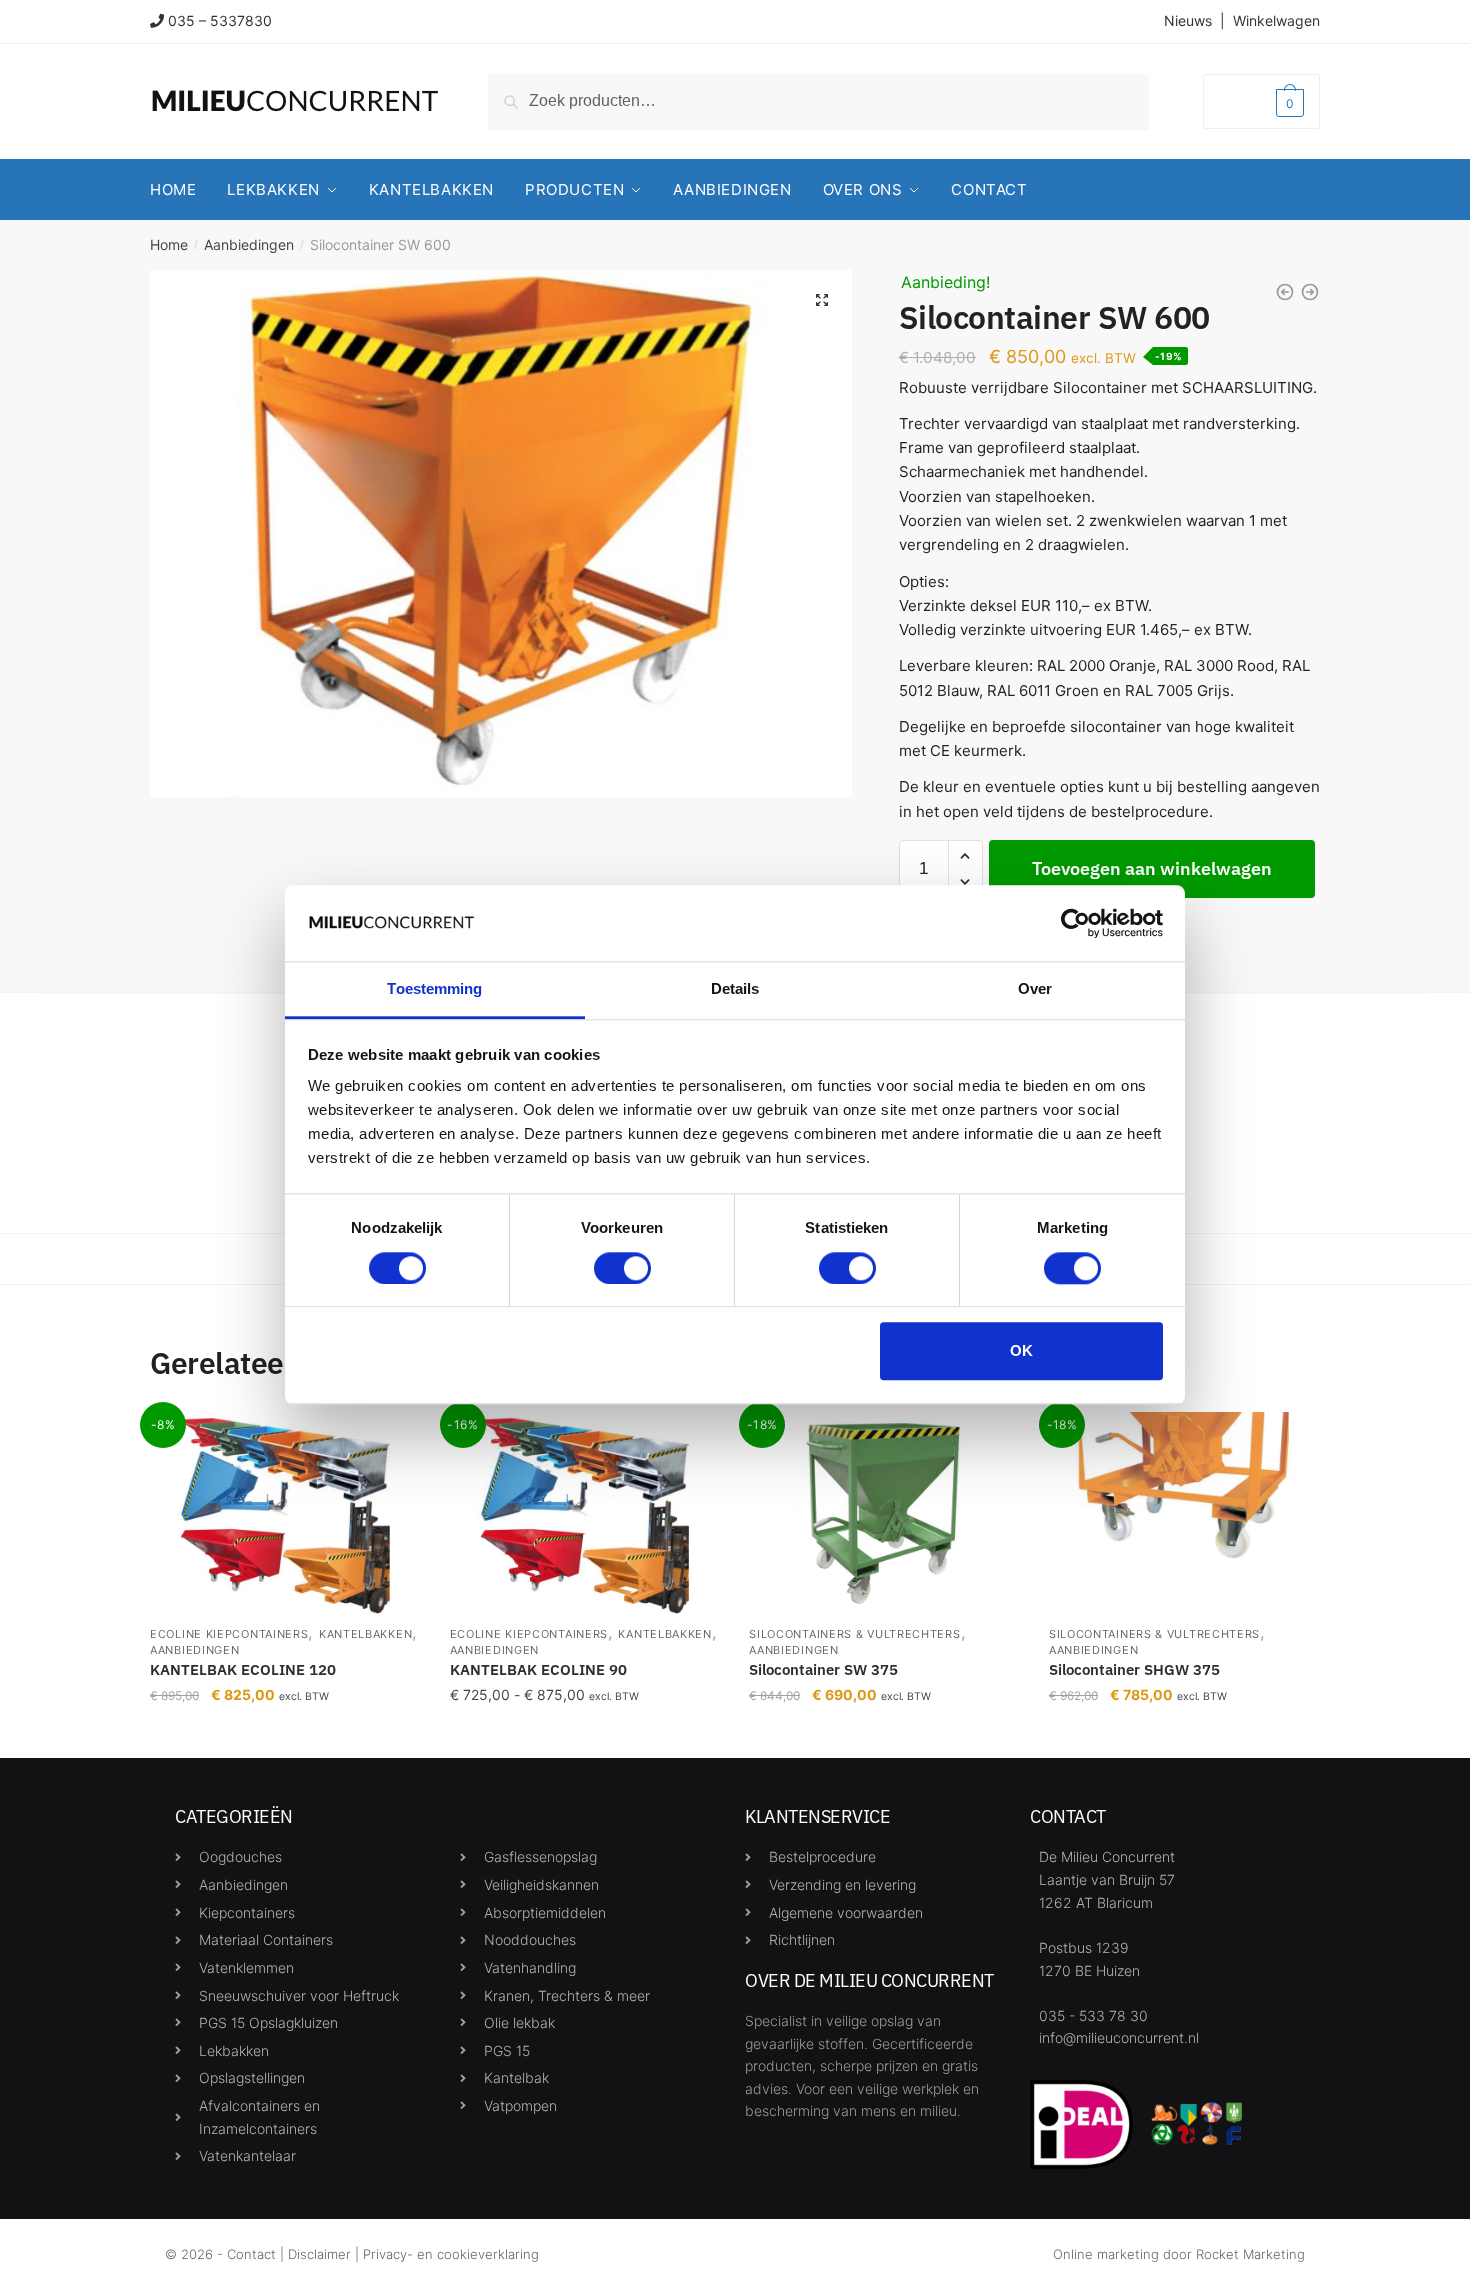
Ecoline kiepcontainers (229, 1634)
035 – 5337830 (220, 20)
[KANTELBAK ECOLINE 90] (585, 1513)
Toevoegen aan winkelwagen (1152, 868)
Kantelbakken (365, 1634)
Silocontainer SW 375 (823, 1669)
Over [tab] (1035, 989)
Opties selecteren (285, 1734)
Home (169, 244)
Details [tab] (735, 989)
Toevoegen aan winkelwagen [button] (884, 1734)
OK (1021, 1350)
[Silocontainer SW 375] (884, 1513)
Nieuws (1188, 20)
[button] (822, 300)
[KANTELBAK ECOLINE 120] (285, 1513)
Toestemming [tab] (434, 989)
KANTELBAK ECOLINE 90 (538, 1669)
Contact (251, 2254)
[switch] (622, 1268)
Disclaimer (319, 2254)
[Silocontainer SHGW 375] (1184, 1513)
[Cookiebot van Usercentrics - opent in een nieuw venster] (1075, 923)
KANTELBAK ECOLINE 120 (243, 1669)
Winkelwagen (1276, 20)
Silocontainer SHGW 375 (1134, 1669)
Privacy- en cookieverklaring (451, 2254)
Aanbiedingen (249, 244)
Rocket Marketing (1250, 2254)
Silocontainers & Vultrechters (854, 1634)
